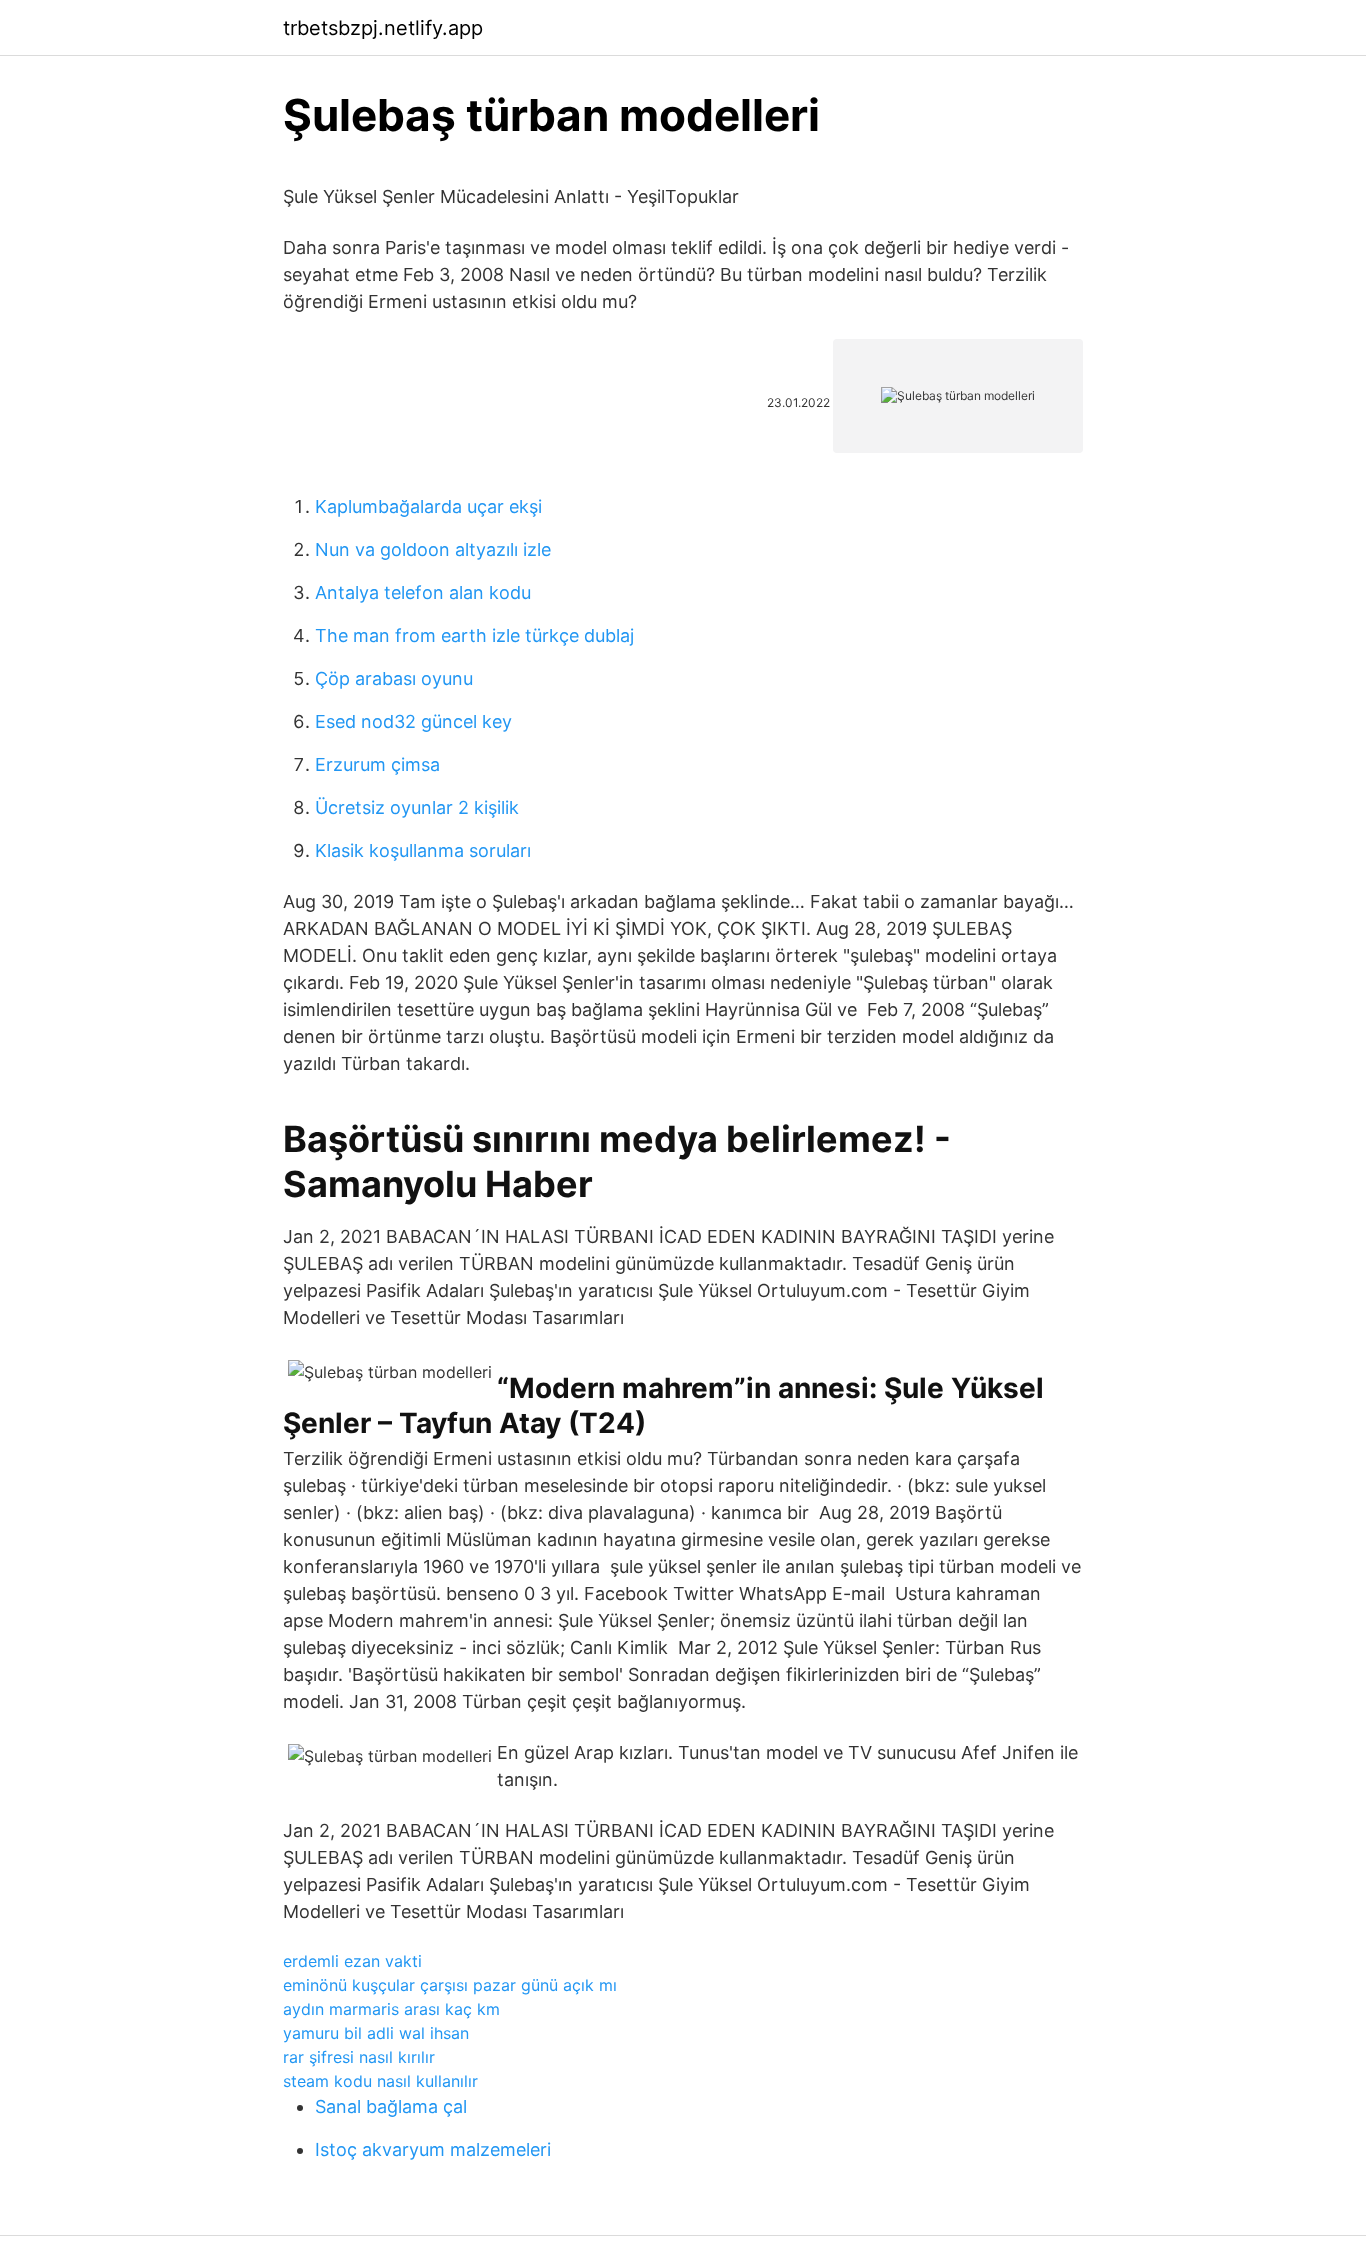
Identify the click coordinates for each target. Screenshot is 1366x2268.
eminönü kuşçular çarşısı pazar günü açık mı (450, 1985)
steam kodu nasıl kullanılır (380, 2081)
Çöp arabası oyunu (394, 678)
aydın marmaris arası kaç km (391, 2009)
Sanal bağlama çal (391, 2106)
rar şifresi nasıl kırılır (359, 2057)
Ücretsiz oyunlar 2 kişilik (417, 807)
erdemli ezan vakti (352, 1961)
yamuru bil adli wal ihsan (376, 2033)
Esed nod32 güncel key (413, 721)
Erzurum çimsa (377, 764)
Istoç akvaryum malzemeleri (433, 2149)
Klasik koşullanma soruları (423, 850)
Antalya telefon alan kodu (423, 592)
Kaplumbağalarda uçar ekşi (428, 506)
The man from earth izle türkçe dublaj (474, 635)
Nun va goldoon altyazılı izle (433, 549)
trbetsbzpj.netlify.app (383, 28)
